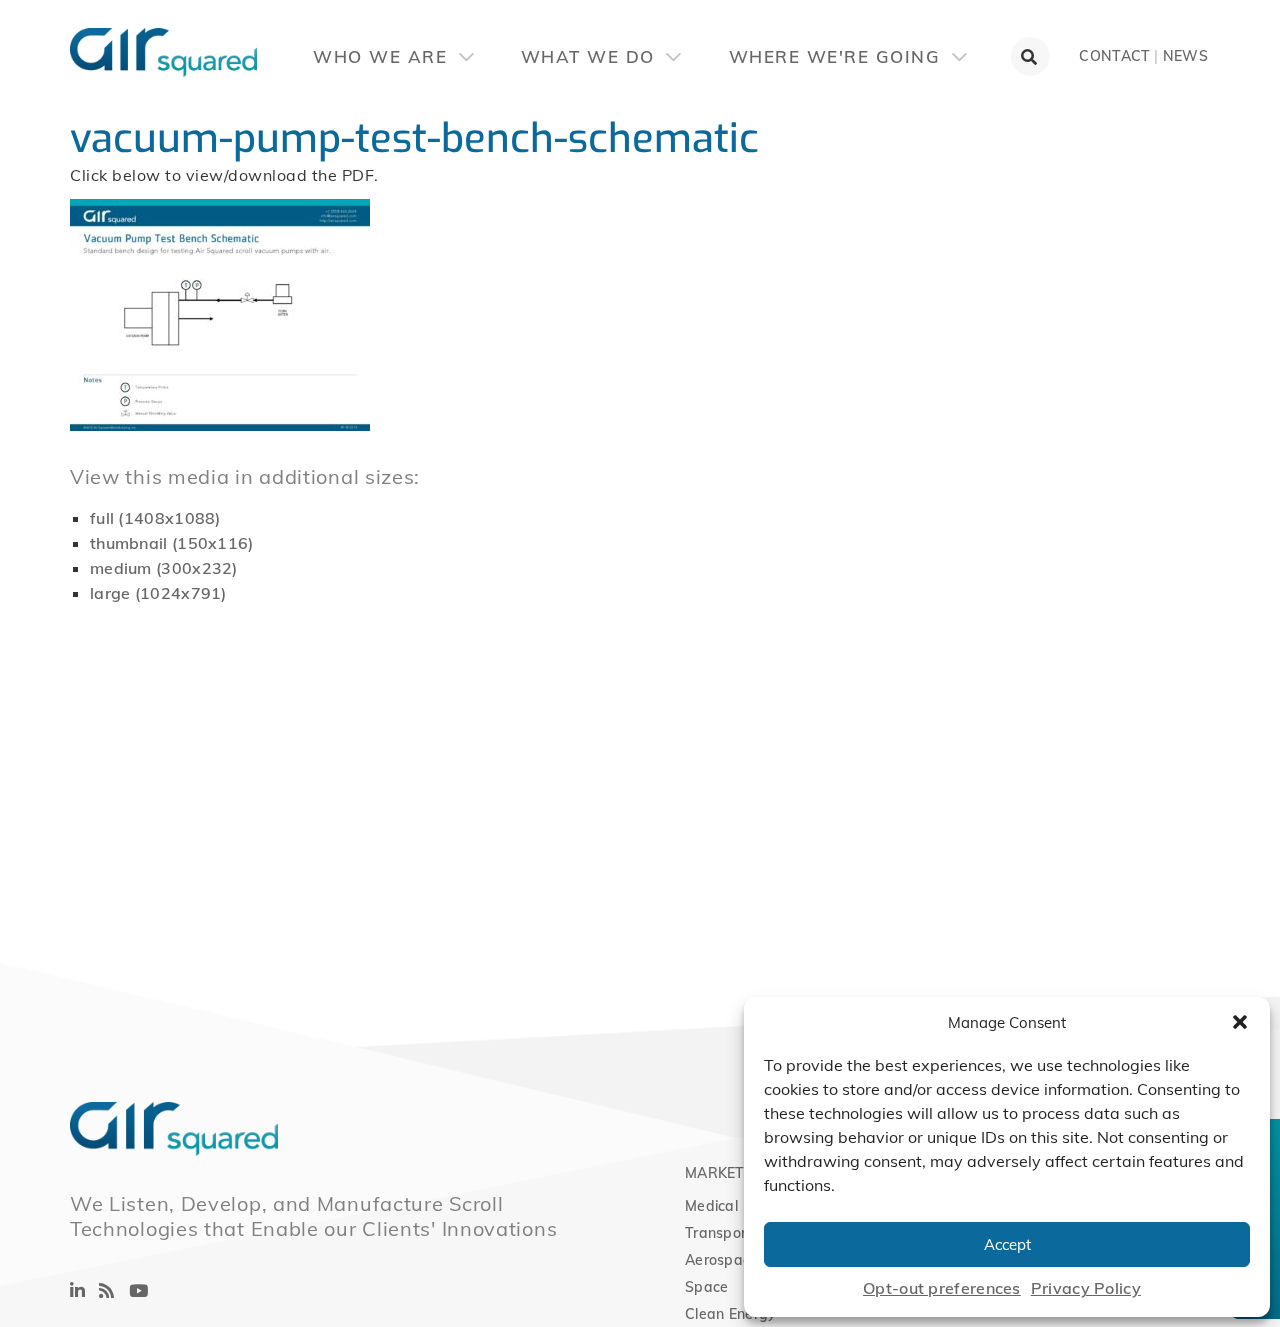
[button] (1240, 1022)
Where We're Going (838, 56)
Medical (711, 1206)
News (1185, 56)
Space (707, 1287)
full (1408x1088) (155, 518)
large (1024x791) (158, 593)
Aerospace (722, 1260)
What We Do (591, 56)
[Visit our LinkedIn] (77, 1290)
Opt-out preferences (942, 1288)
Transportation (736, 1233)
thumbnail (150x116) (172, 543)
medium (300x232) (164, 568)
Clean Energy (731, 1314)
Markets (719, 1173)
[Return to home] (70, 40)
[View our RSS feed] (106, 1290)
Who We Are (383, 56)
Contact (1114, 56)
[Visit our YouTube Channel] (138, 1290)
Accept (1007, 1244)
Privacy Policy (1086, 1288)
